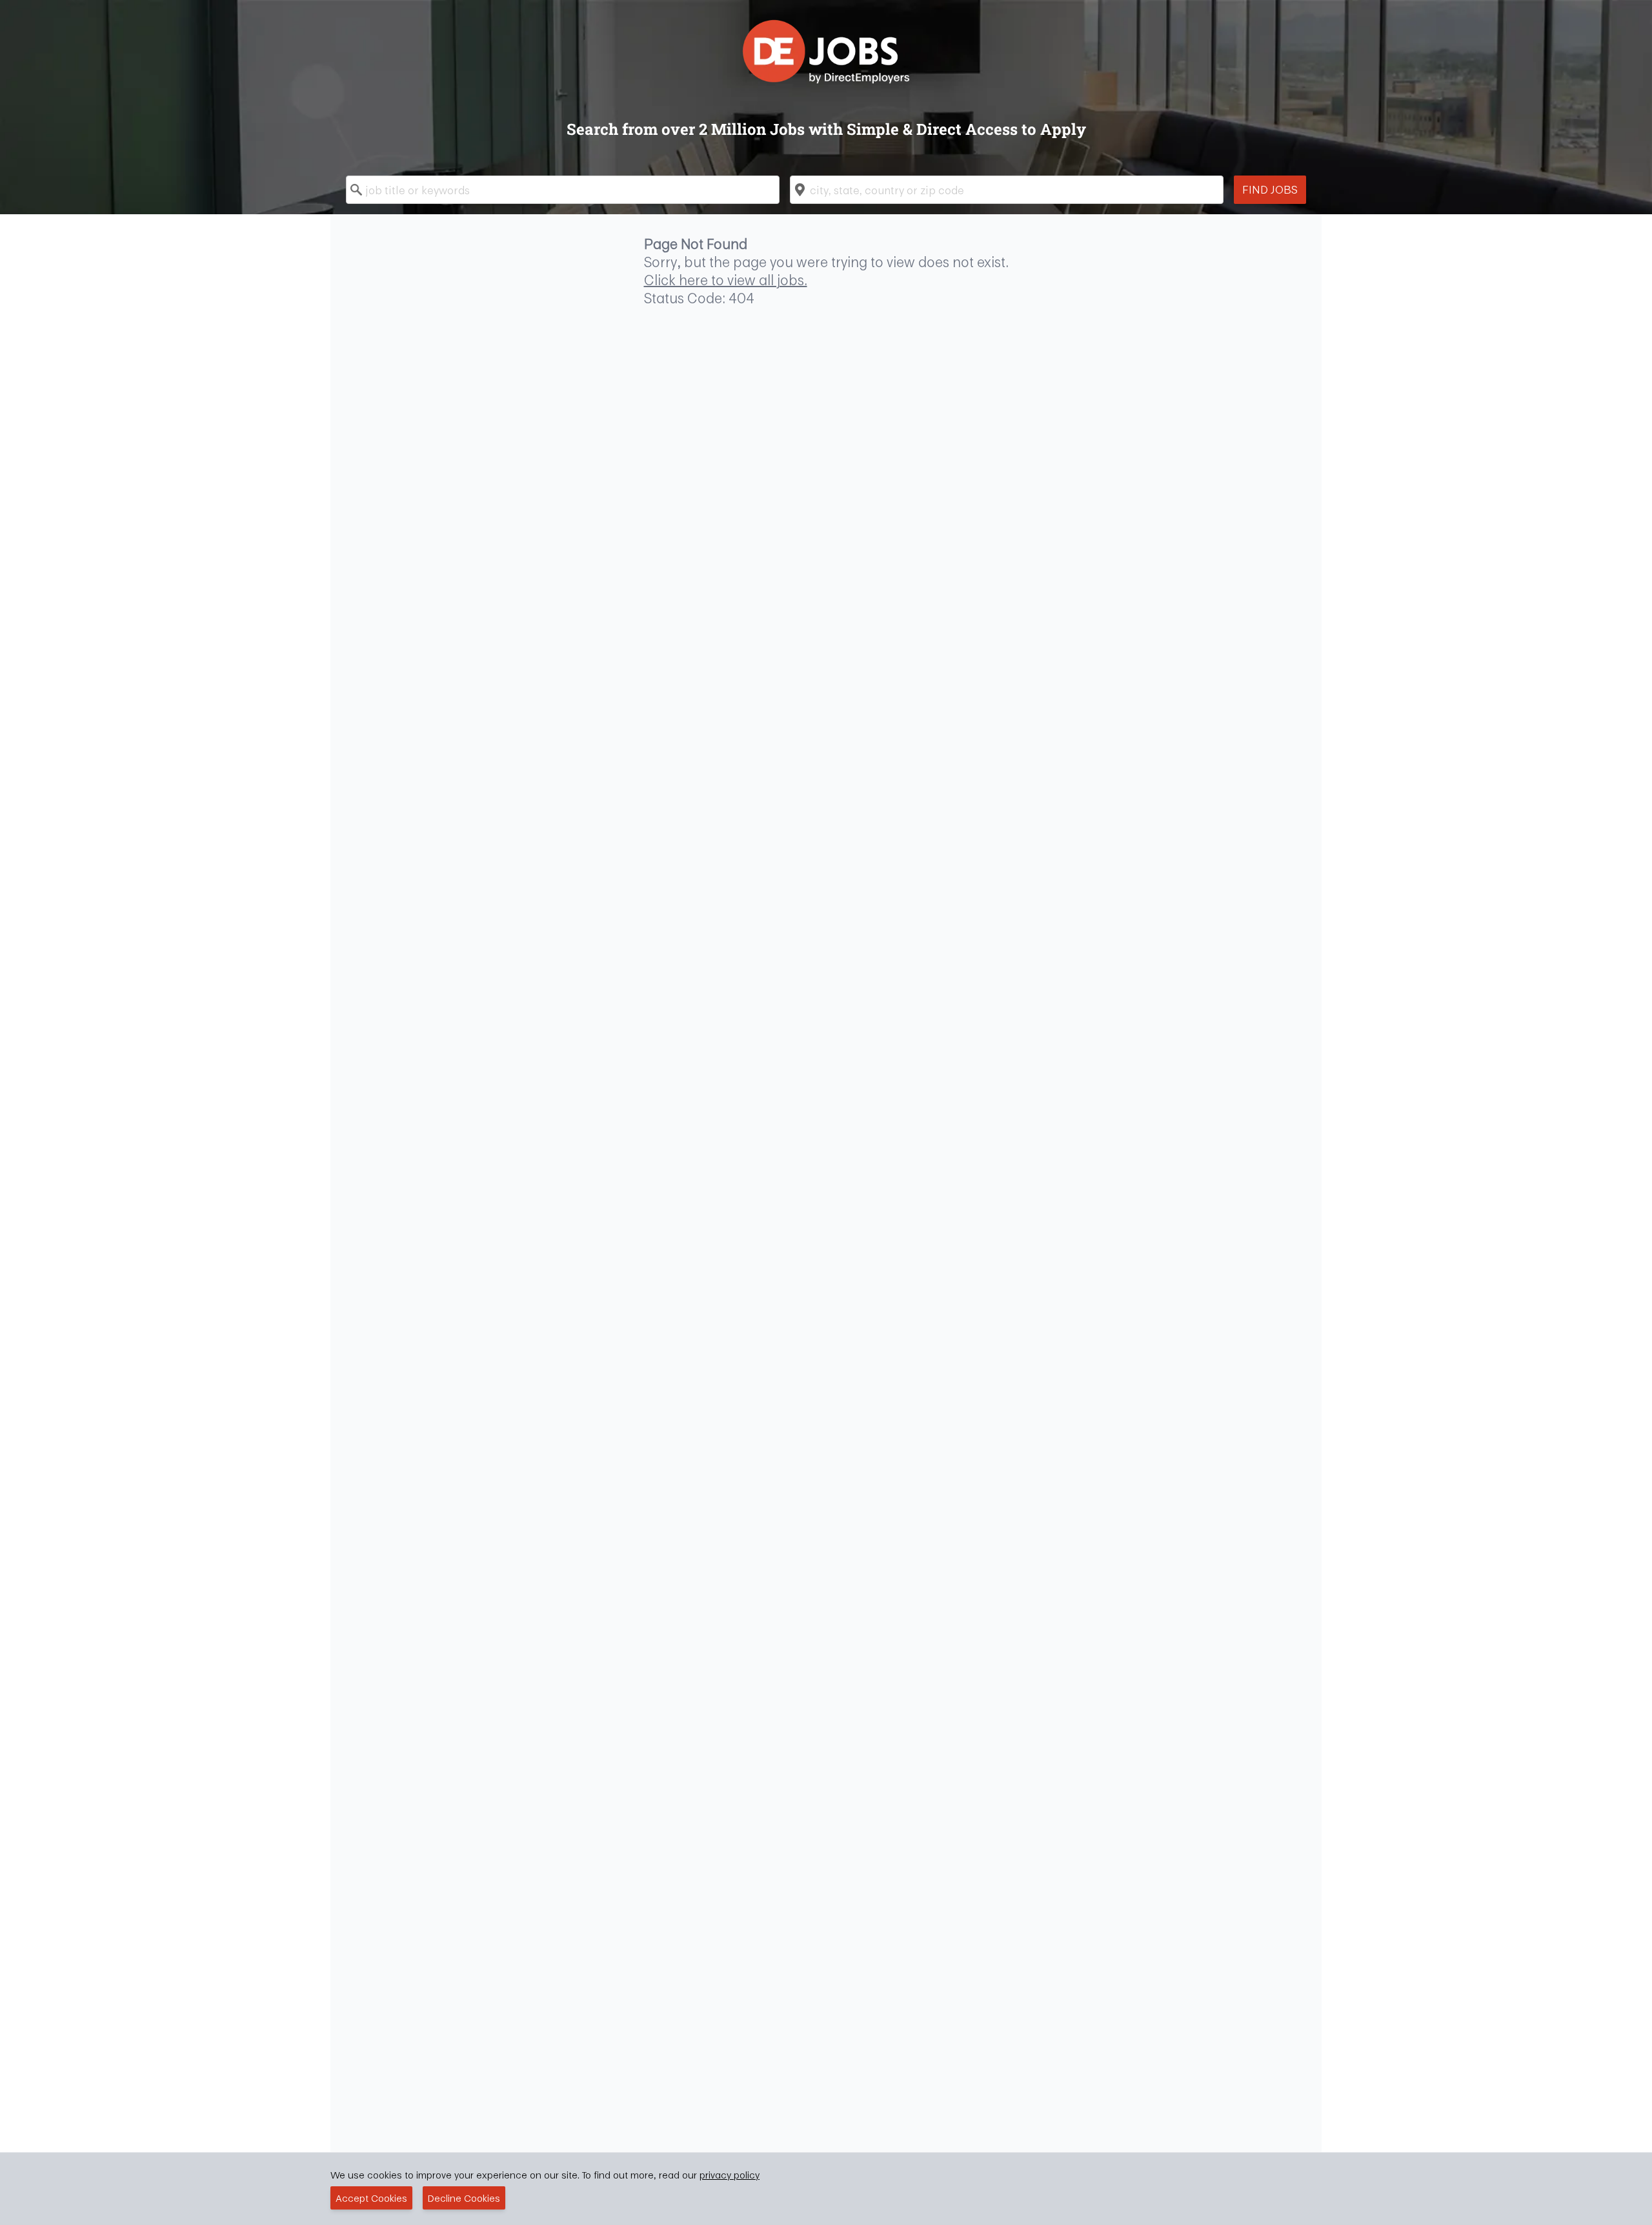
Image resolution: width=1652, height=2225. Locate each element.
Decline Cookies (464, 2198)
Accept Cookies (371, 2198)
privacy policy (730, 2175)
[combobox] (563, 190)
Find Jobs (1270, 189)
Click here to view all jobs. (726, 280)
